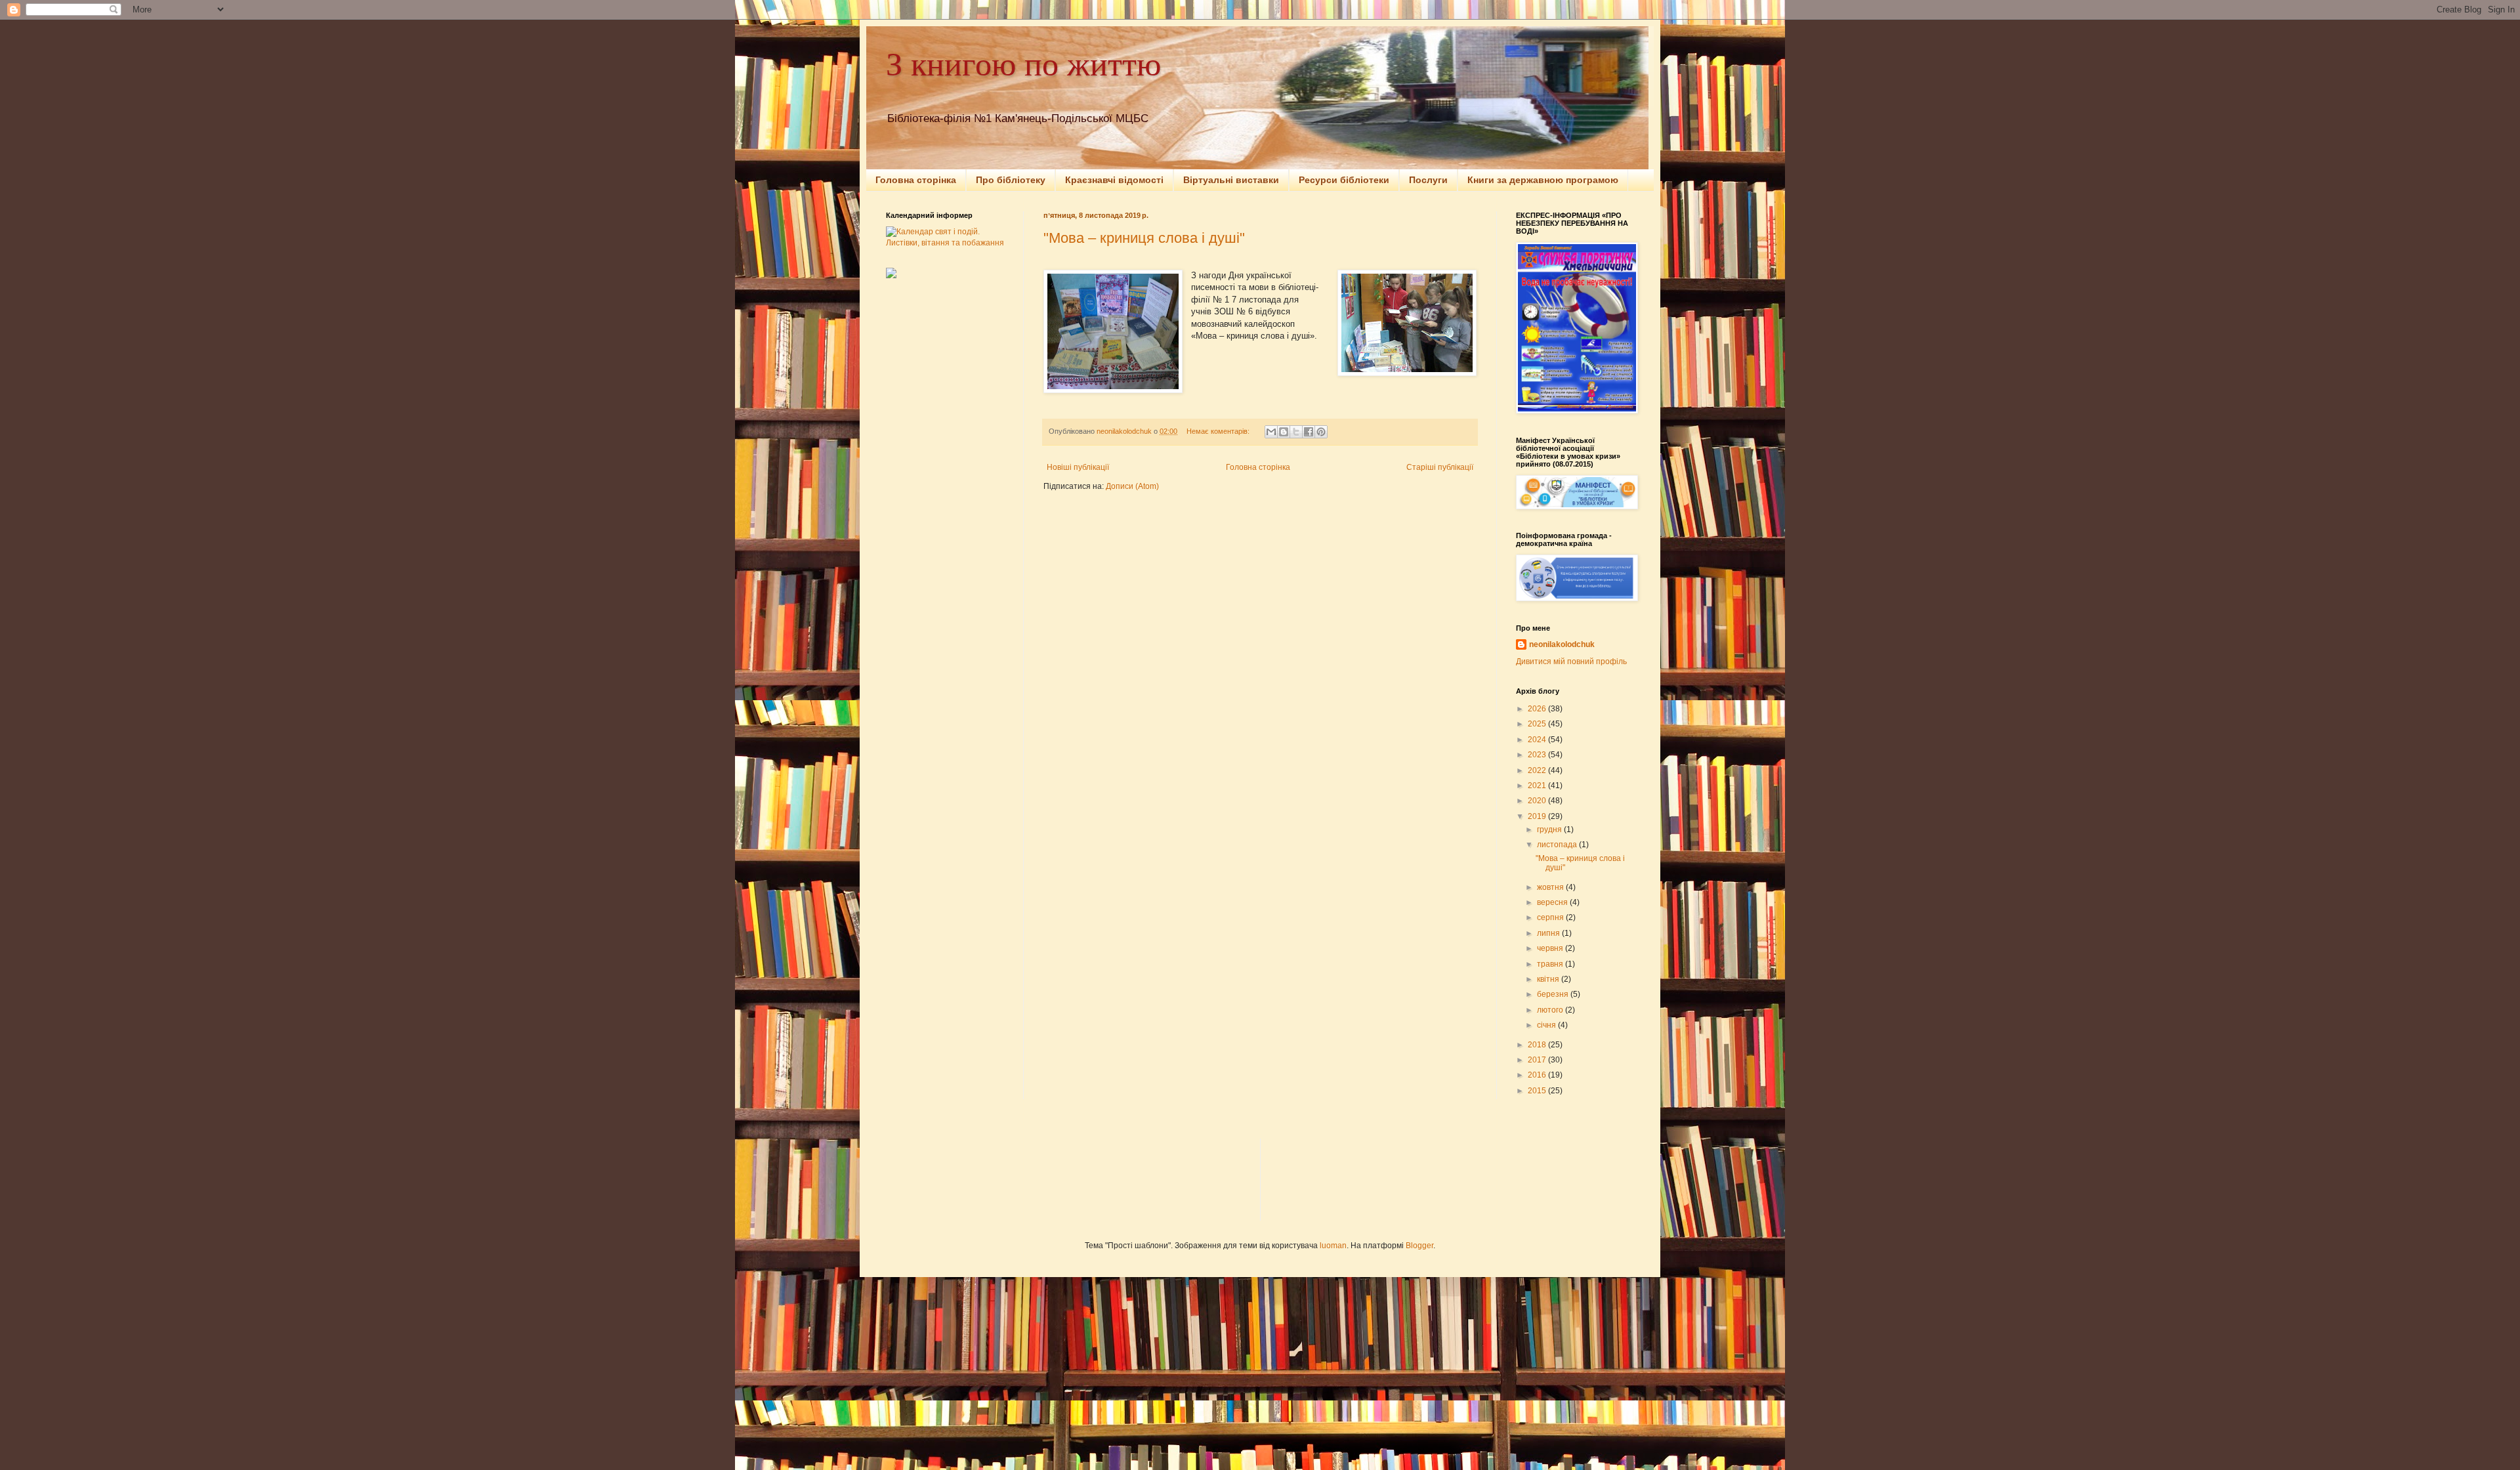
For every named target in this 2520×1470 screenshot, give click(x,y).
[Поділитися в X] (1296, 432)
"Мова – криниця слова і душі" (1144, 238)
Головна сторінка (916, 180)
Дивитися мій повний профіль (1571, 661)
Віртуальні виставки (1231, 180)
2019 (1538, 816)
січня (1547, 1025)
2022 (1538, 770)
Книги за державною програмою (1543, 180)
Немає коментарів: (1219, 431)
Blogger (1419, 1246)
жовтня (1551, 887)
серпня (1551, 917)
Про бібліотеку (1011, 180)
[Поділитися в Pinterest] (1321, 432)
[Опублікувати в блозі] (1284, 432)
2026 (1538, 709)
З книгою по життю (1023, 63)
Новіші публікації (1078, 467)
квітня (1549, 979)
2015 (1538, 1091)
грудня (1550, 829)
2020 (1538, 801)
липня (1549, 933)
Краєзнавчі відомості (1114, 180)
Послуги (1428, 180)
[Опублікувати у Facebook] (1309, 432)
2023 (1538, 755)
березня (1554, 994)
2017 (1538, 1060)
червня (1551, 948)
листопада (1558, 845)
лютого (1551, 1010)
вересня (1553, 902)
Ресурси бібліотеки (1344, 180)
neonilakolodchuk (1562, 644)
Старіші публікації (1440, 467)
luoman (1333, 1246)
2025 (1538, 724)
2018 (1538, 1045)
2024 (1538, 740)
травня (1551, 964)
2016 (1538, 1075)
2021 (1538, 786)
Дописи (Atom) (1132, 486)
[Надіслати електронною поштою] (1271, 432)
